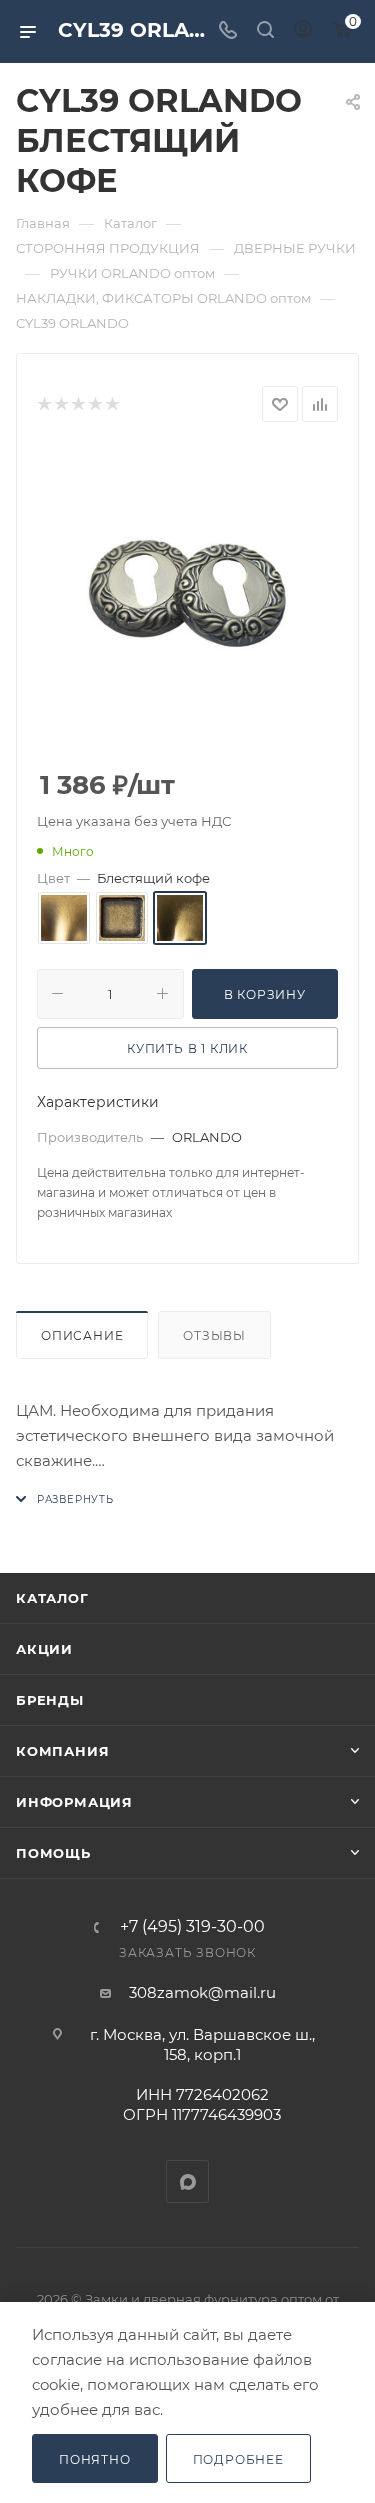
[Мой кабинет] (303, 31)
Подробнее (238, 2459)
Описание (82, 1335)
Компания (62, 1751)
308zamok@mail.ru (202, 1992)
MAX (187, 2181)
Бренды (50, 1700)
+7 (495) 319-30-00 (192, 1927)
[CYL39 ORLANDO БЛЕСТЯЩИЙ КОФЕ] (188, 597)
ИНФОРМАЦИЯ (74, 1802)
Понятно (95, 2459)
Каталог (52, 1598)
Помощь (53, 1853)
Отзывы (214, 1335)
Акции (44, 1649)
